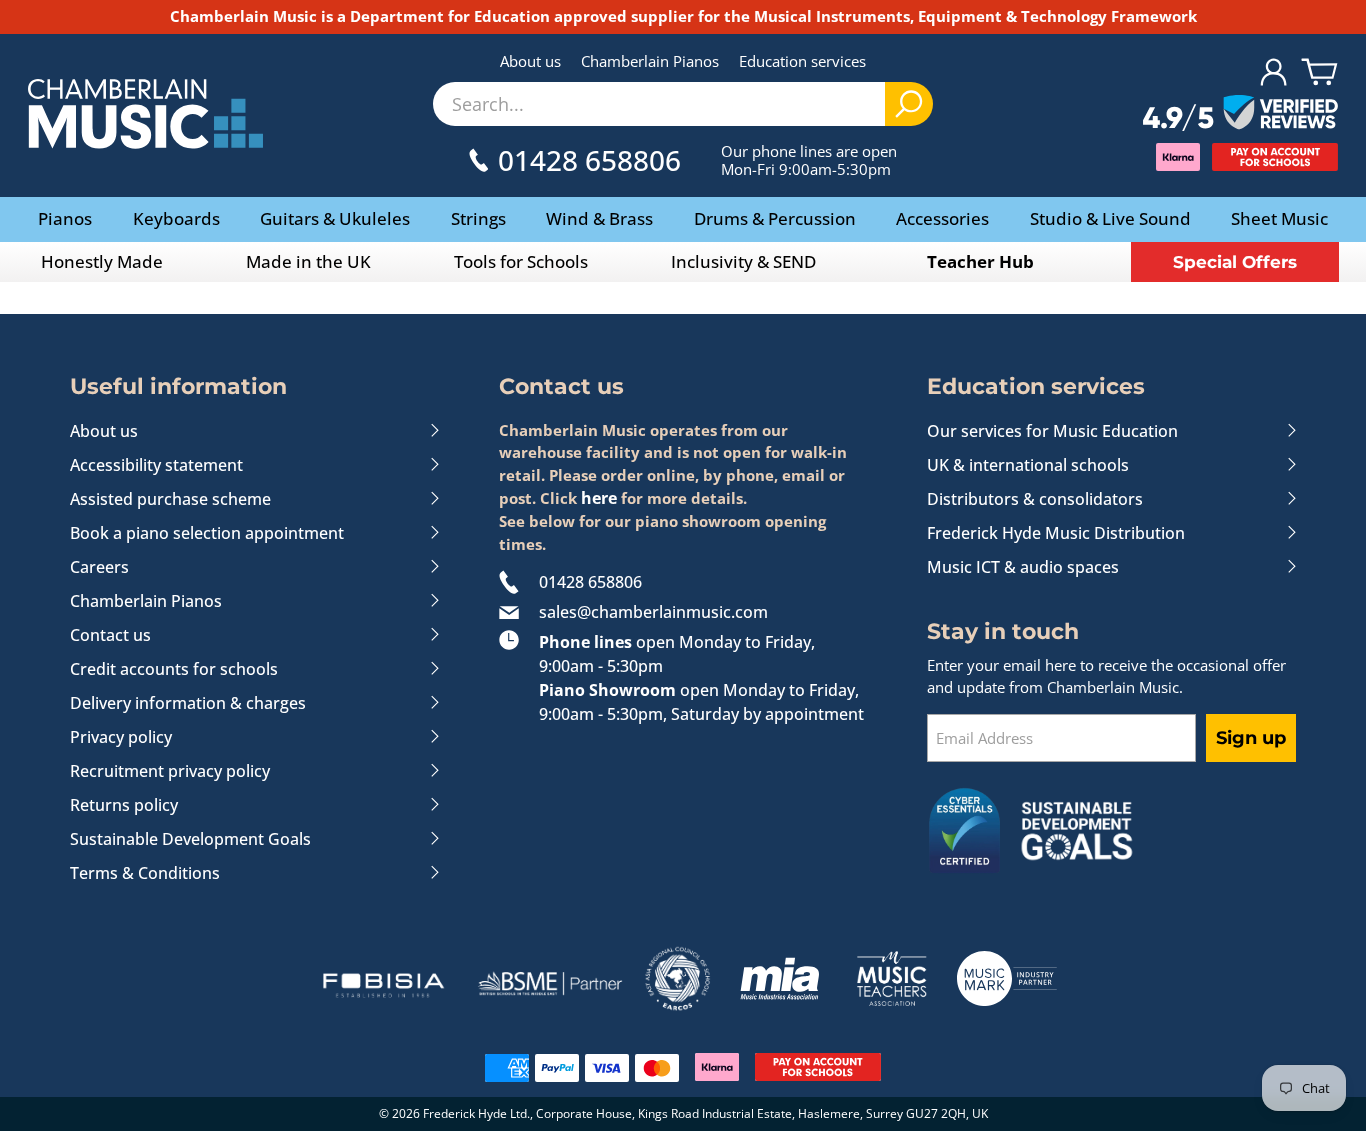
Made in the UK (308, 261)
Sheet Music (1279, 218)
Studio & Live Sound (1110, 218)
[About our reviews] (1240, 114)
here (599, 498)
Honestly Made (102, 261)
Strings (478, 218)
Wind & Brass (599, 218)
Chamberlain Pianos (650, 61)
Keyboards (176, 218)
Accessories (942, 218)
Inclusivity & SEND (743, 261)
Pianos (65, 218)
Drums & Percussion (775, 218)
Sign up (1251, 738)
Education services (802, 61)
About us (530, 61)
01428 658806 (590, 582)
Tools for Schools (521, 261)
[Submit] (909, 104)
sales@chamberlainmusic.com (653, 612)
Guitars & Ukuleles (335, 218)
